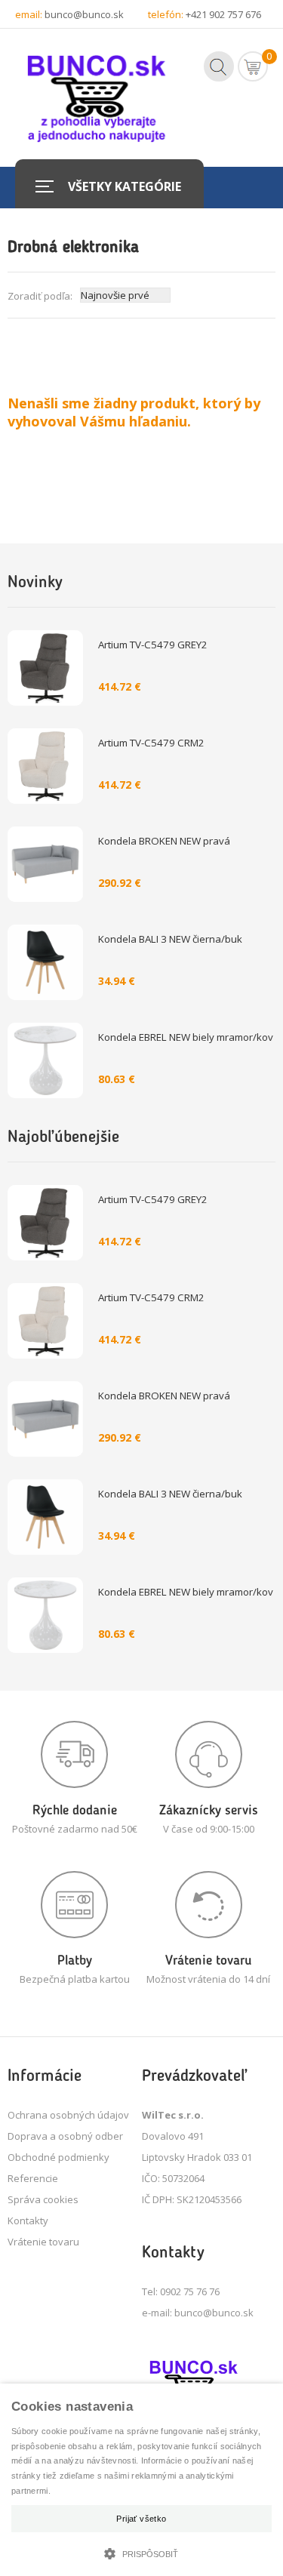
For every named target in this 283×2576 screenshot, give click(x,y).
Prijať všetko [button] (141, 2519)
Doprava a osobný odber (65, 2136)
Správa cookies (43, 2199)
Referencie (33, 2178)
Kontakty (28, 2221)
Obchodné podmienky (58, 2157)
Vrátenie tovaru (43, 2242)
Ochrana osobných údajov (68, 2115)
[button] (141, 2552)
